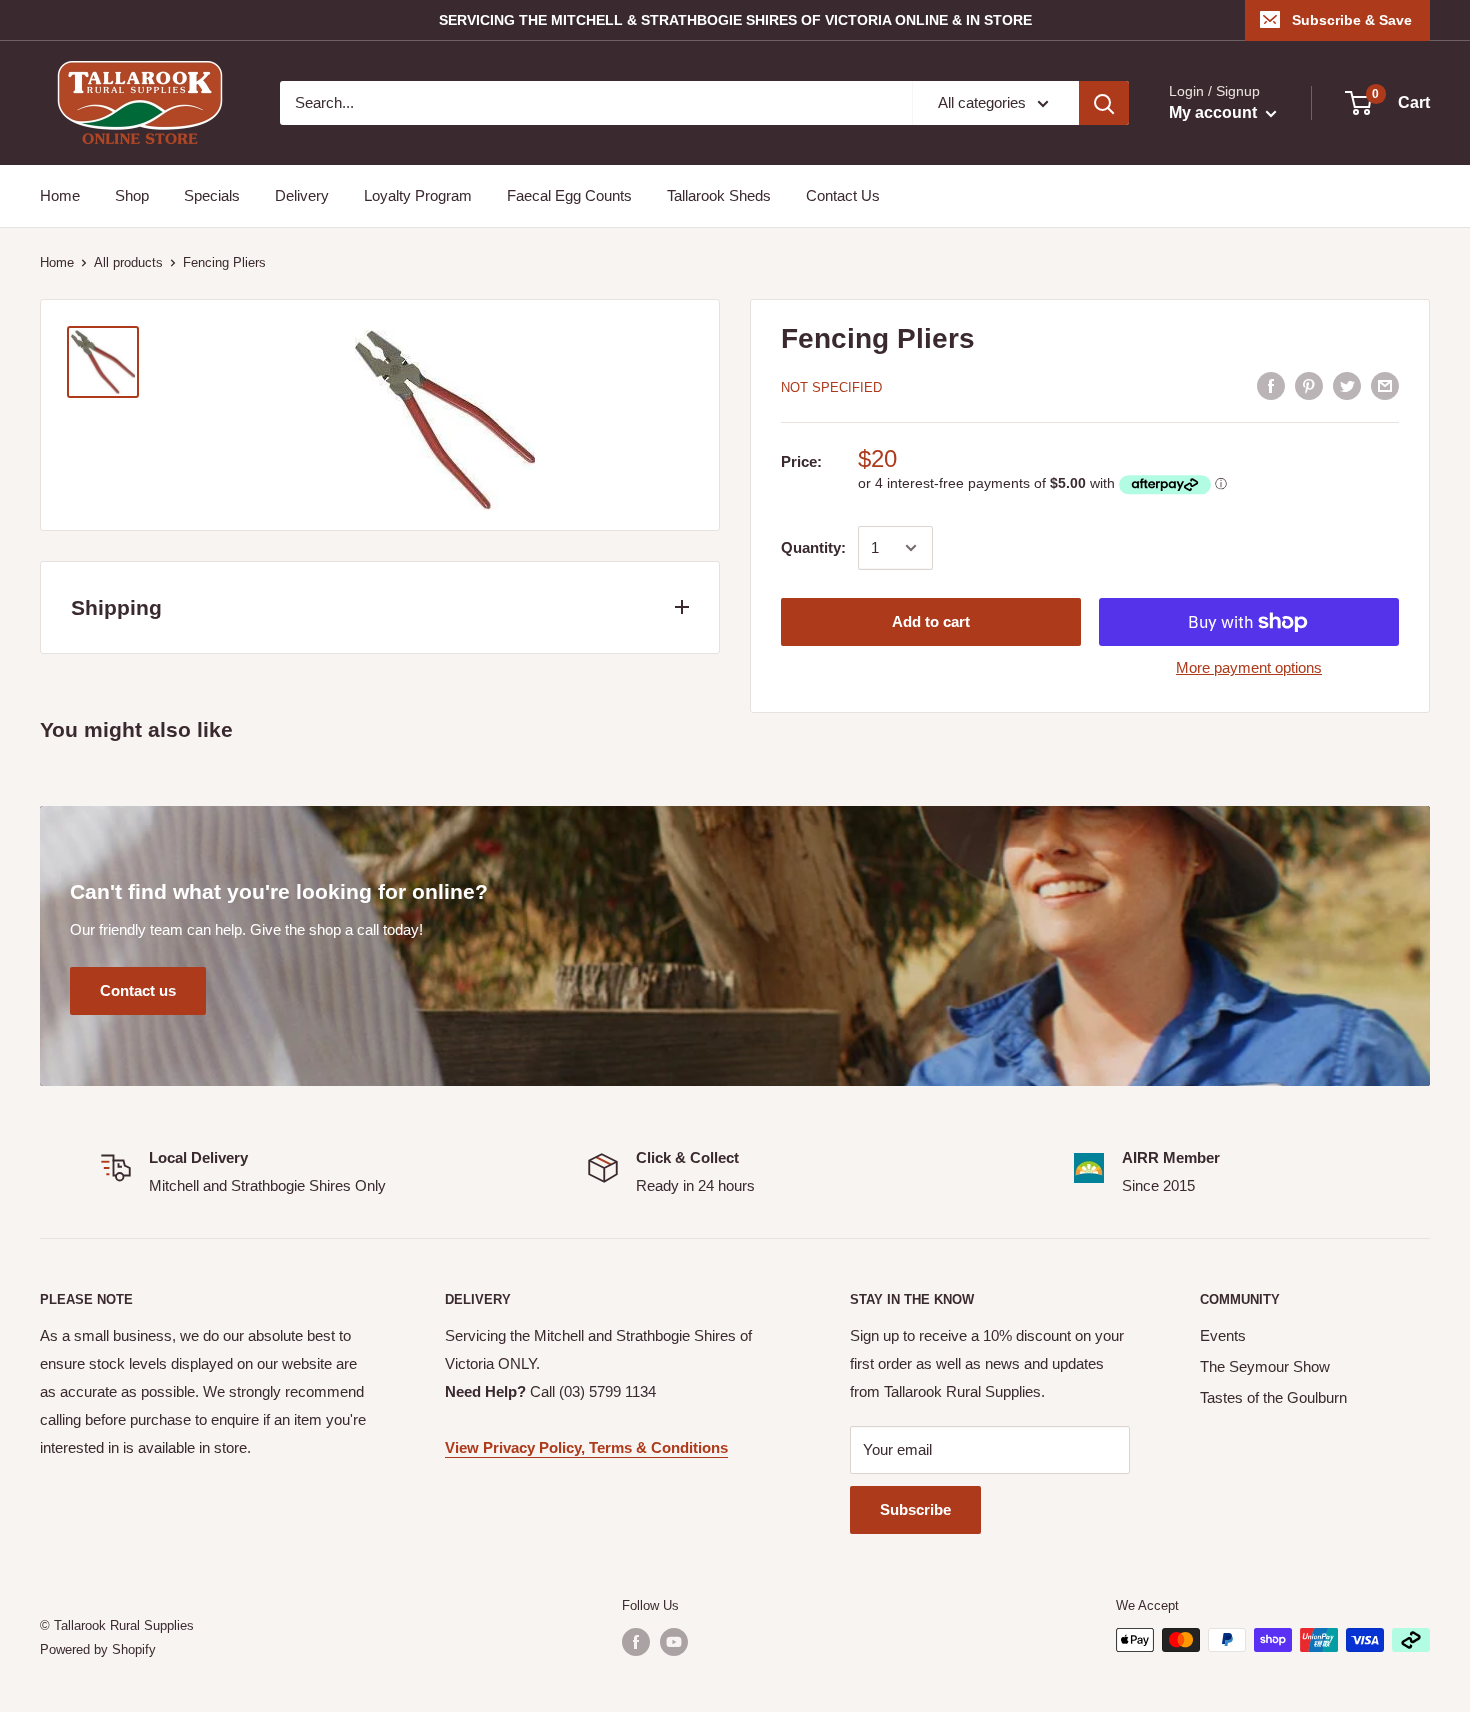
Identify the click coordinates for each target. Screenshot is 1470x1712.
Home (60, 195)
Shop (132, 195)
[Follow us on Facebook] (636, 1642)
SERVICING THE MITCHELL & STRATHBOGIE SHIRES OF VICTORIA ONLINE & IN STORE (735, 20)
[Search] (1104, 103)
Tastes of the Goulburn (1273, 1397)
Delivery (302, 195)
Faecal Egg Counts (569, 195)
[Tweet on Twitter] (1347, 385)
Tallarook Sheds (719, 195)
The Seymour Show (1265, 1366)
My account (1215, 112)
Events (1223, 1335)
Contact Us (843, 195)
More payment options (1249, 667)
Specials (212, 195)
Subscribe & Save (1352, 20)
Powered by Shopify (98, 1649)
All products (128, 262)
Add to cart (931, 621)
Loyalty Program (418, 195)
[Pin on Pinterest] (1309, 385)
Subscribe (915, 1509)
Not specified (831, 387)
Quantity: (813, 547)
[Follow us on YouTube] (674, 1642)
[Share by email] (1385, 385)
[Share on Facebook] (1271, 385)
